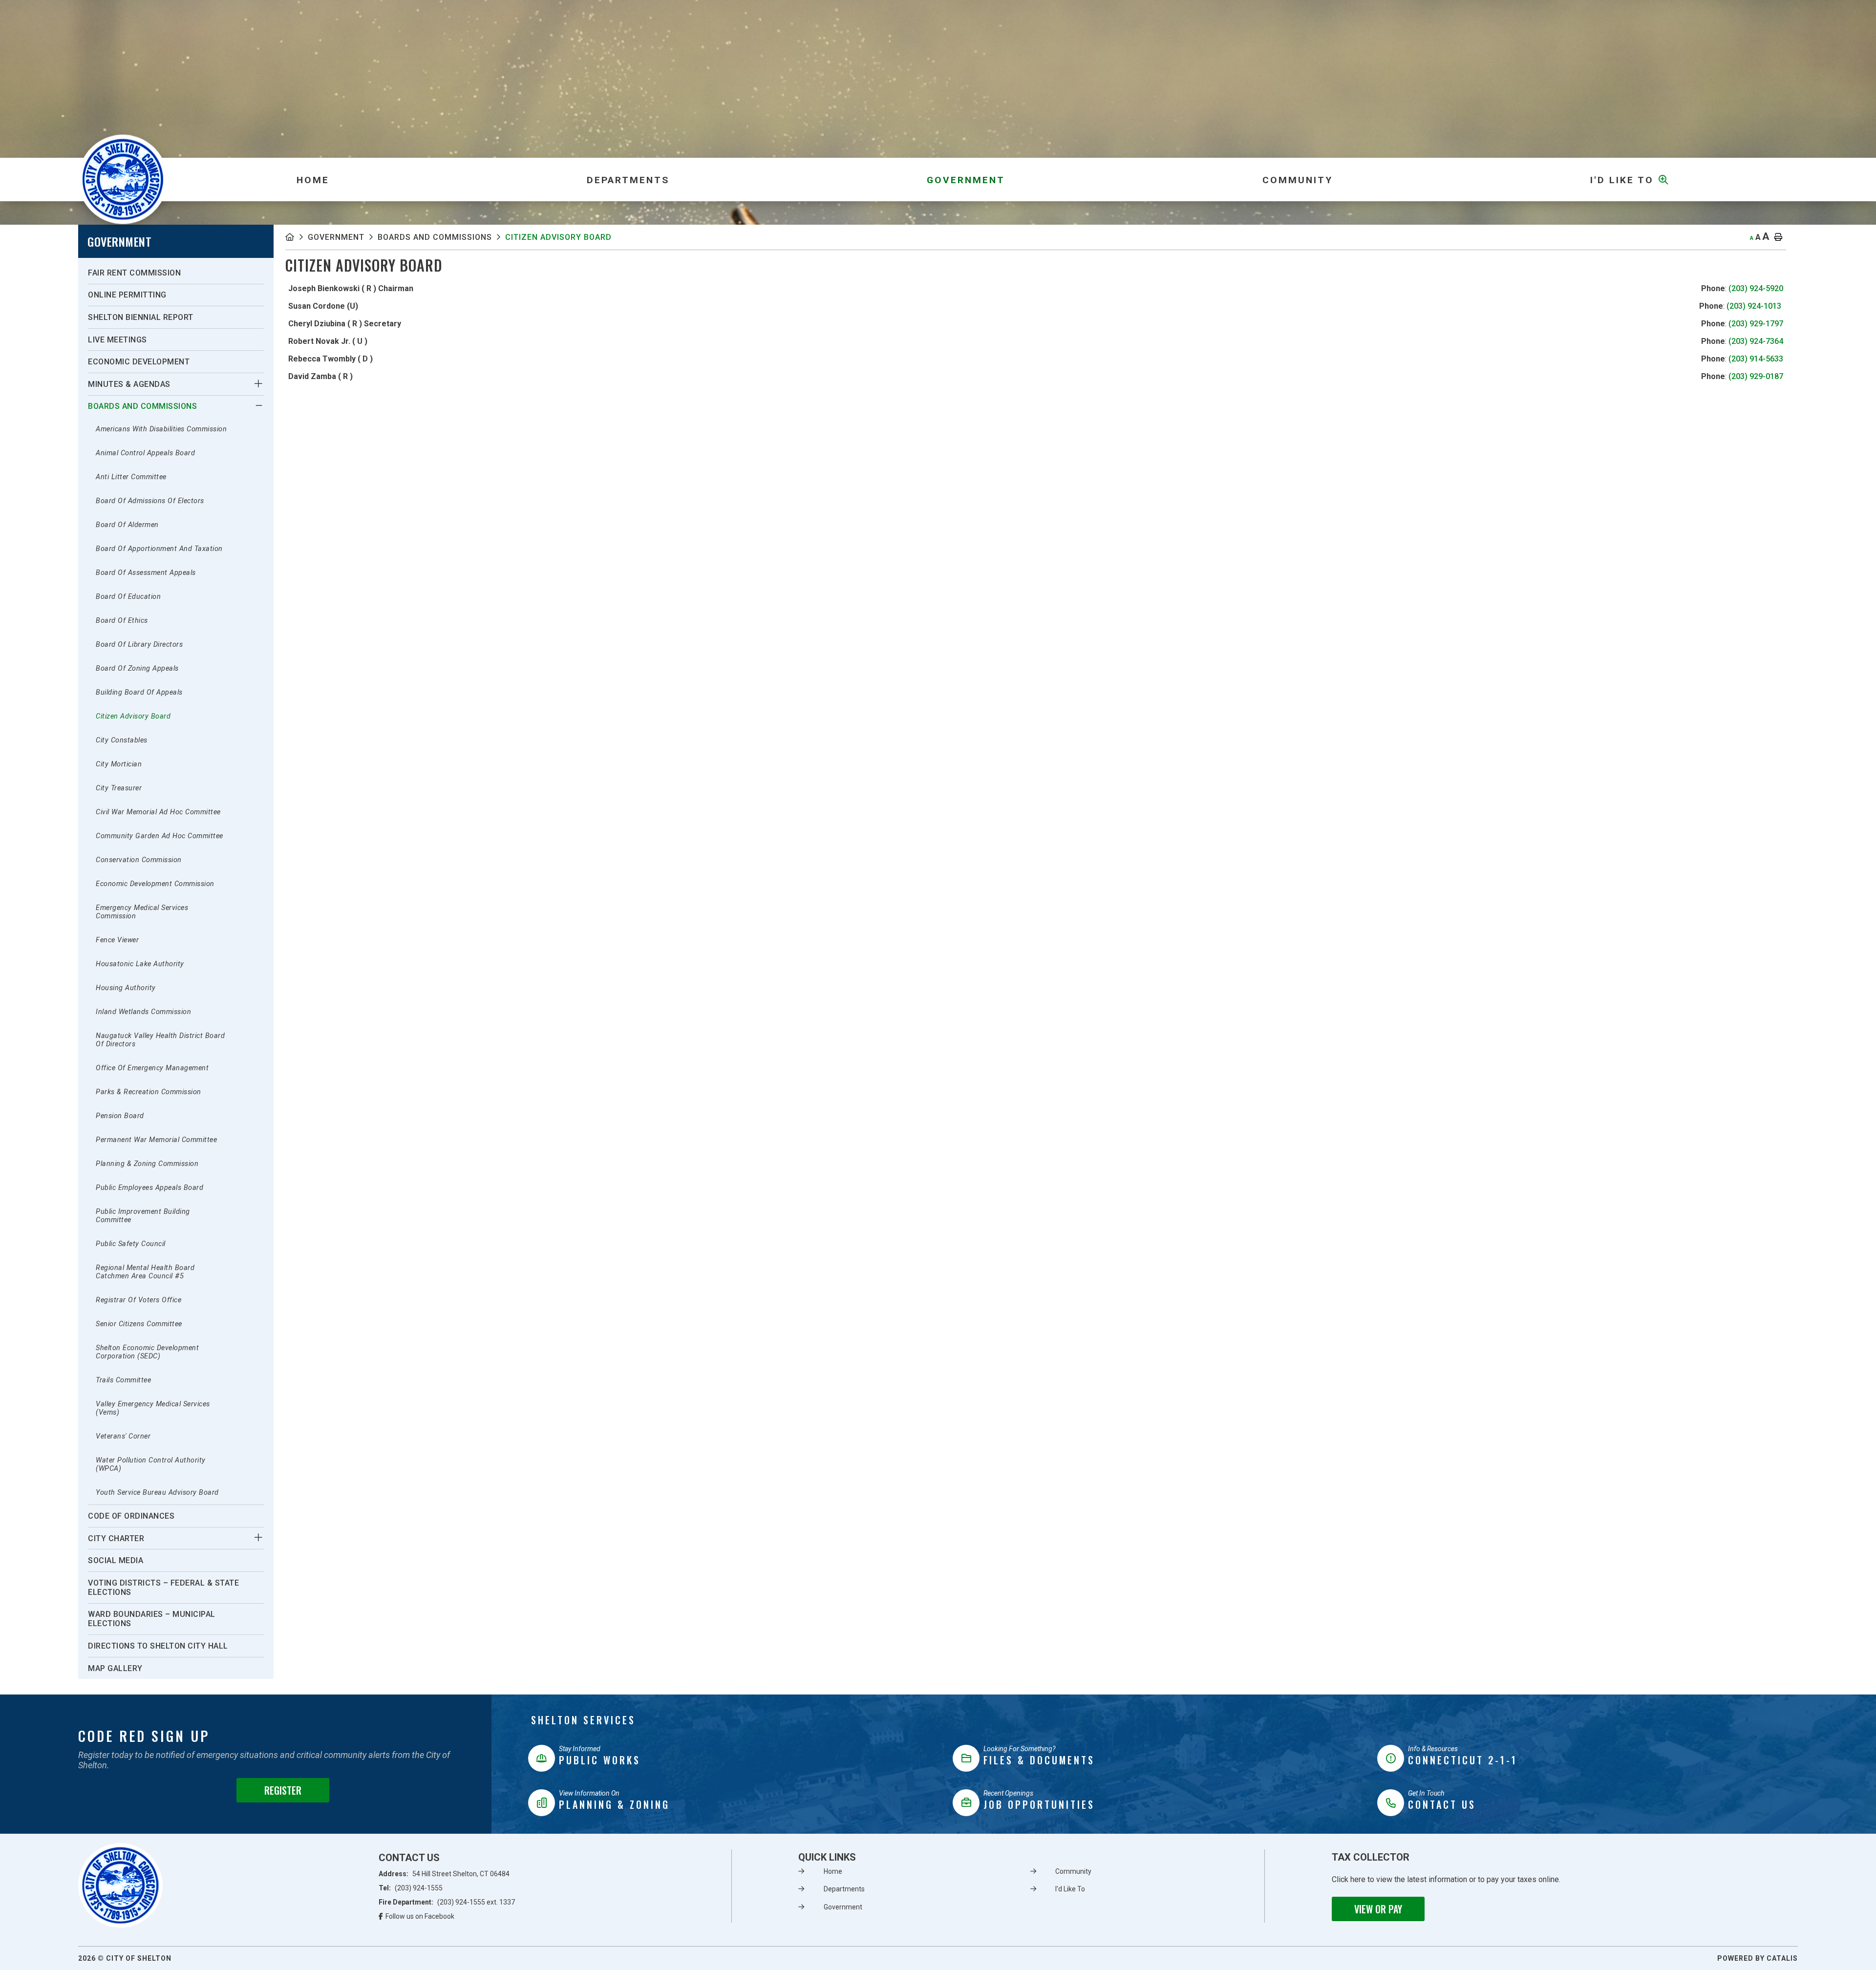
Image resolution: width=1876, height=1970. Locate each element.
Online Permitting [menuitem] (127, 295)
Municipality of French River (123, 180)
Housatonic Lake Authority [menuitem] (140, 964)
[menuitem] (313, 180)
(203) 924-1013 (1754, 306)
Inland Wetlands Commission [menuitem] (143, 1012)
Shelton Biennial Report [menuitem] (141, 317)
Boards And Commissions (435, 237)
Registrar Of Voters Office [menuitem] (139, 1300)
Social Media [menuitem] (116, 1560)
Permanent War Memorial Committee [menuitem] (156, 1140)
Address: (444, 1874)
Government (336, 237)
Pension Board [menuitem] (120, 1116)
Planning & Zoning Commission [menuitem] (147, 1164)
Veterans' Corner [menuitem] (123, 1436)
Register (283, 1790)
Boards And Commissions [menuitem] (142, 406)
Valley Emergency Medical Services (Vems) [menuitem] (153, 1408)
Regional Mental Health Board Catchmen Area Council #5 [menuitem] (145, 1272)
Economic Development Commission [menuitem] (155, 884)
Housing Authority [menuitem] (126, 988)
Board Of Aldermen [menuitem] (127, 525)
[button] (259, 383)
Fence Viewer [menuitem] (117, 940)
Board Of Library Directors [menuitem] (139, 645)
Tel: (411, 1888)
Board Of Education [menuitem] (128, 597)
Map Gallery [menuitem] (115, 1668)
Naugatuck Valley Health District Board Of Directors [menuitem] (160, 1040)
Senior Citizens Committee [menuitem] (139, 1324)
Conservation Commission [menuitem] (139, 860)
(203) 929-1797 (1756, 324)
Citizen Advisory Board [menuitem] (133, 716)
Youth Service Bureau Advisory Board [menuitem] (157, 1493)
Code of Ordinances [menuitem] (131, 1516)
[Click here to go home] (297, 237)
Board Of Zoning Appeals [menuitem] (137, 668)
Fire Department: (447, 1902)
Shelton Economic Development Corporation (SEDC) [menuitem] (147, 1352)
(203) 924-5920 (1756, 288)
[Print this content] (1778, 237)
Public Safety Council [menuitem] (131, 1244)
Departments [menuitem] (628, 180)
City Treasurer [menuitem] (119, 788)
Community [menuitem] (1298, 180)
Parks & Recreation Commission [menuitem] (149, 1092)
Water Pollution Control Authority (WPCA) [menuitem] (151, 1464)
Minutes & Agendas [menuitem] (129, 384)
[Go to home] (120, 1885)
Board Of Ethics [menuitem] (122, 621)
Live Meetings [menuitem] (117, 340)
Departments (844, 1889)
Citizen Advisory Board (558, 237)
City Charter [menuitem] (116, 1538)
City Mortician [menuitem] (119, 764)
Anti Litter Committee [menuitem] (131, 477)
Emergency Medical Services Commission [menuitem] (142, 912)
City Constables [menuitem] (122, 740)
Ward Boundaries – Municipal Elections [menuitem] (152, 1619)
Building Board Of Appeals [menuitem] (139, 692)
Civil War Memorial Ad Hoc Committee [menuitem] (158, 812)
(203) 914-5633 (1756, 359)
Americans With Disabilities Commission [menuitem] (161, 429)
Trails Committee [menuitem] (123, 1380)
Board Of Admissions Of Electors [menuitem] (150, 501)
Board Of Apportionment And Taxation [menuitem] (159, 549)
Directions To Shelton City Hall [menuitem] (158, 1646)
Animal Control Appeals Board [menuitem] (145, 453)
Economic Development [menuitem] (139, 362)
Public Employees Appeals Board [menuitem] (149, 1188)
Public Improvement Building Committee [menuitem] (143, 1216)
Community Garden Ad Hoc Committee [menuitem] (160, 836)
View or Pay (1378, 1909)
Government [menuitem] (966, 180)
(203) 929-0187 (1756, 376)
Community (1073, 1871)
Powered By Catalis (1758, 1958)
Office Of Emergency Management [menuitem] (152, 1068)
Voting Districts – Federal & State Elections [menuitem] (163, 1588)
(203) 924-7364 (1756, 341)
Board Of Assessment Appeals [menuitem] (146, 573)
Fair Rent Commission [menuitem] (134, 273)
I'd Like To (1070, 1889)
